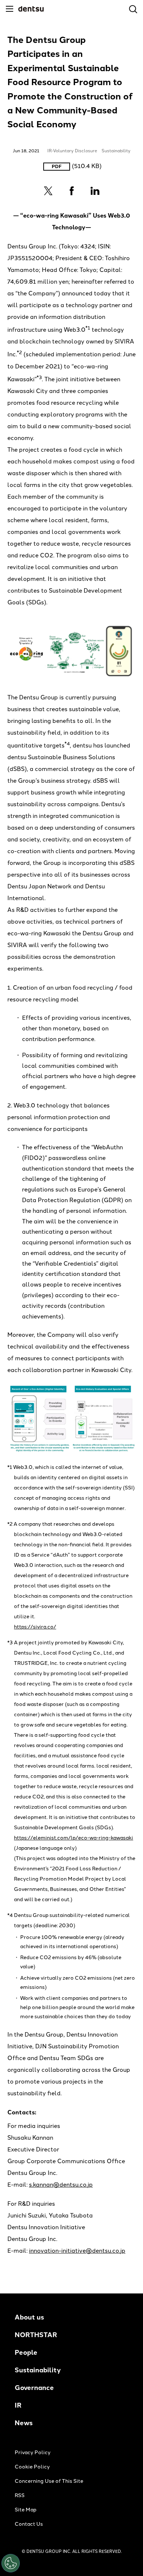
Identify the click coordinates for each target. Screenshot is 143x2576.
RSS (20, 2495)
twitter (48, 191)
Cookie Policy (32, 2467)
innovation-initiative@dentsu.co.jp (77, 2251)
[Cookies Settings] (11, 2563)
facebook (71, 191)
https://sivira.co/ (35, 1627)
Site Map (25, 2510)
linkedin (95, 191)
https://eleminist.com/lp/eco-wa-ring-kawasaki (74, 1838)
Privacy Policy (33, 2453)
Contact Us (29, 2524)
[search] (133, 9)
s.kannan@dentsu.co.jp (61, 2185)
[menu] (10, 9)
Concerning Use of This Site (49, 2481)
